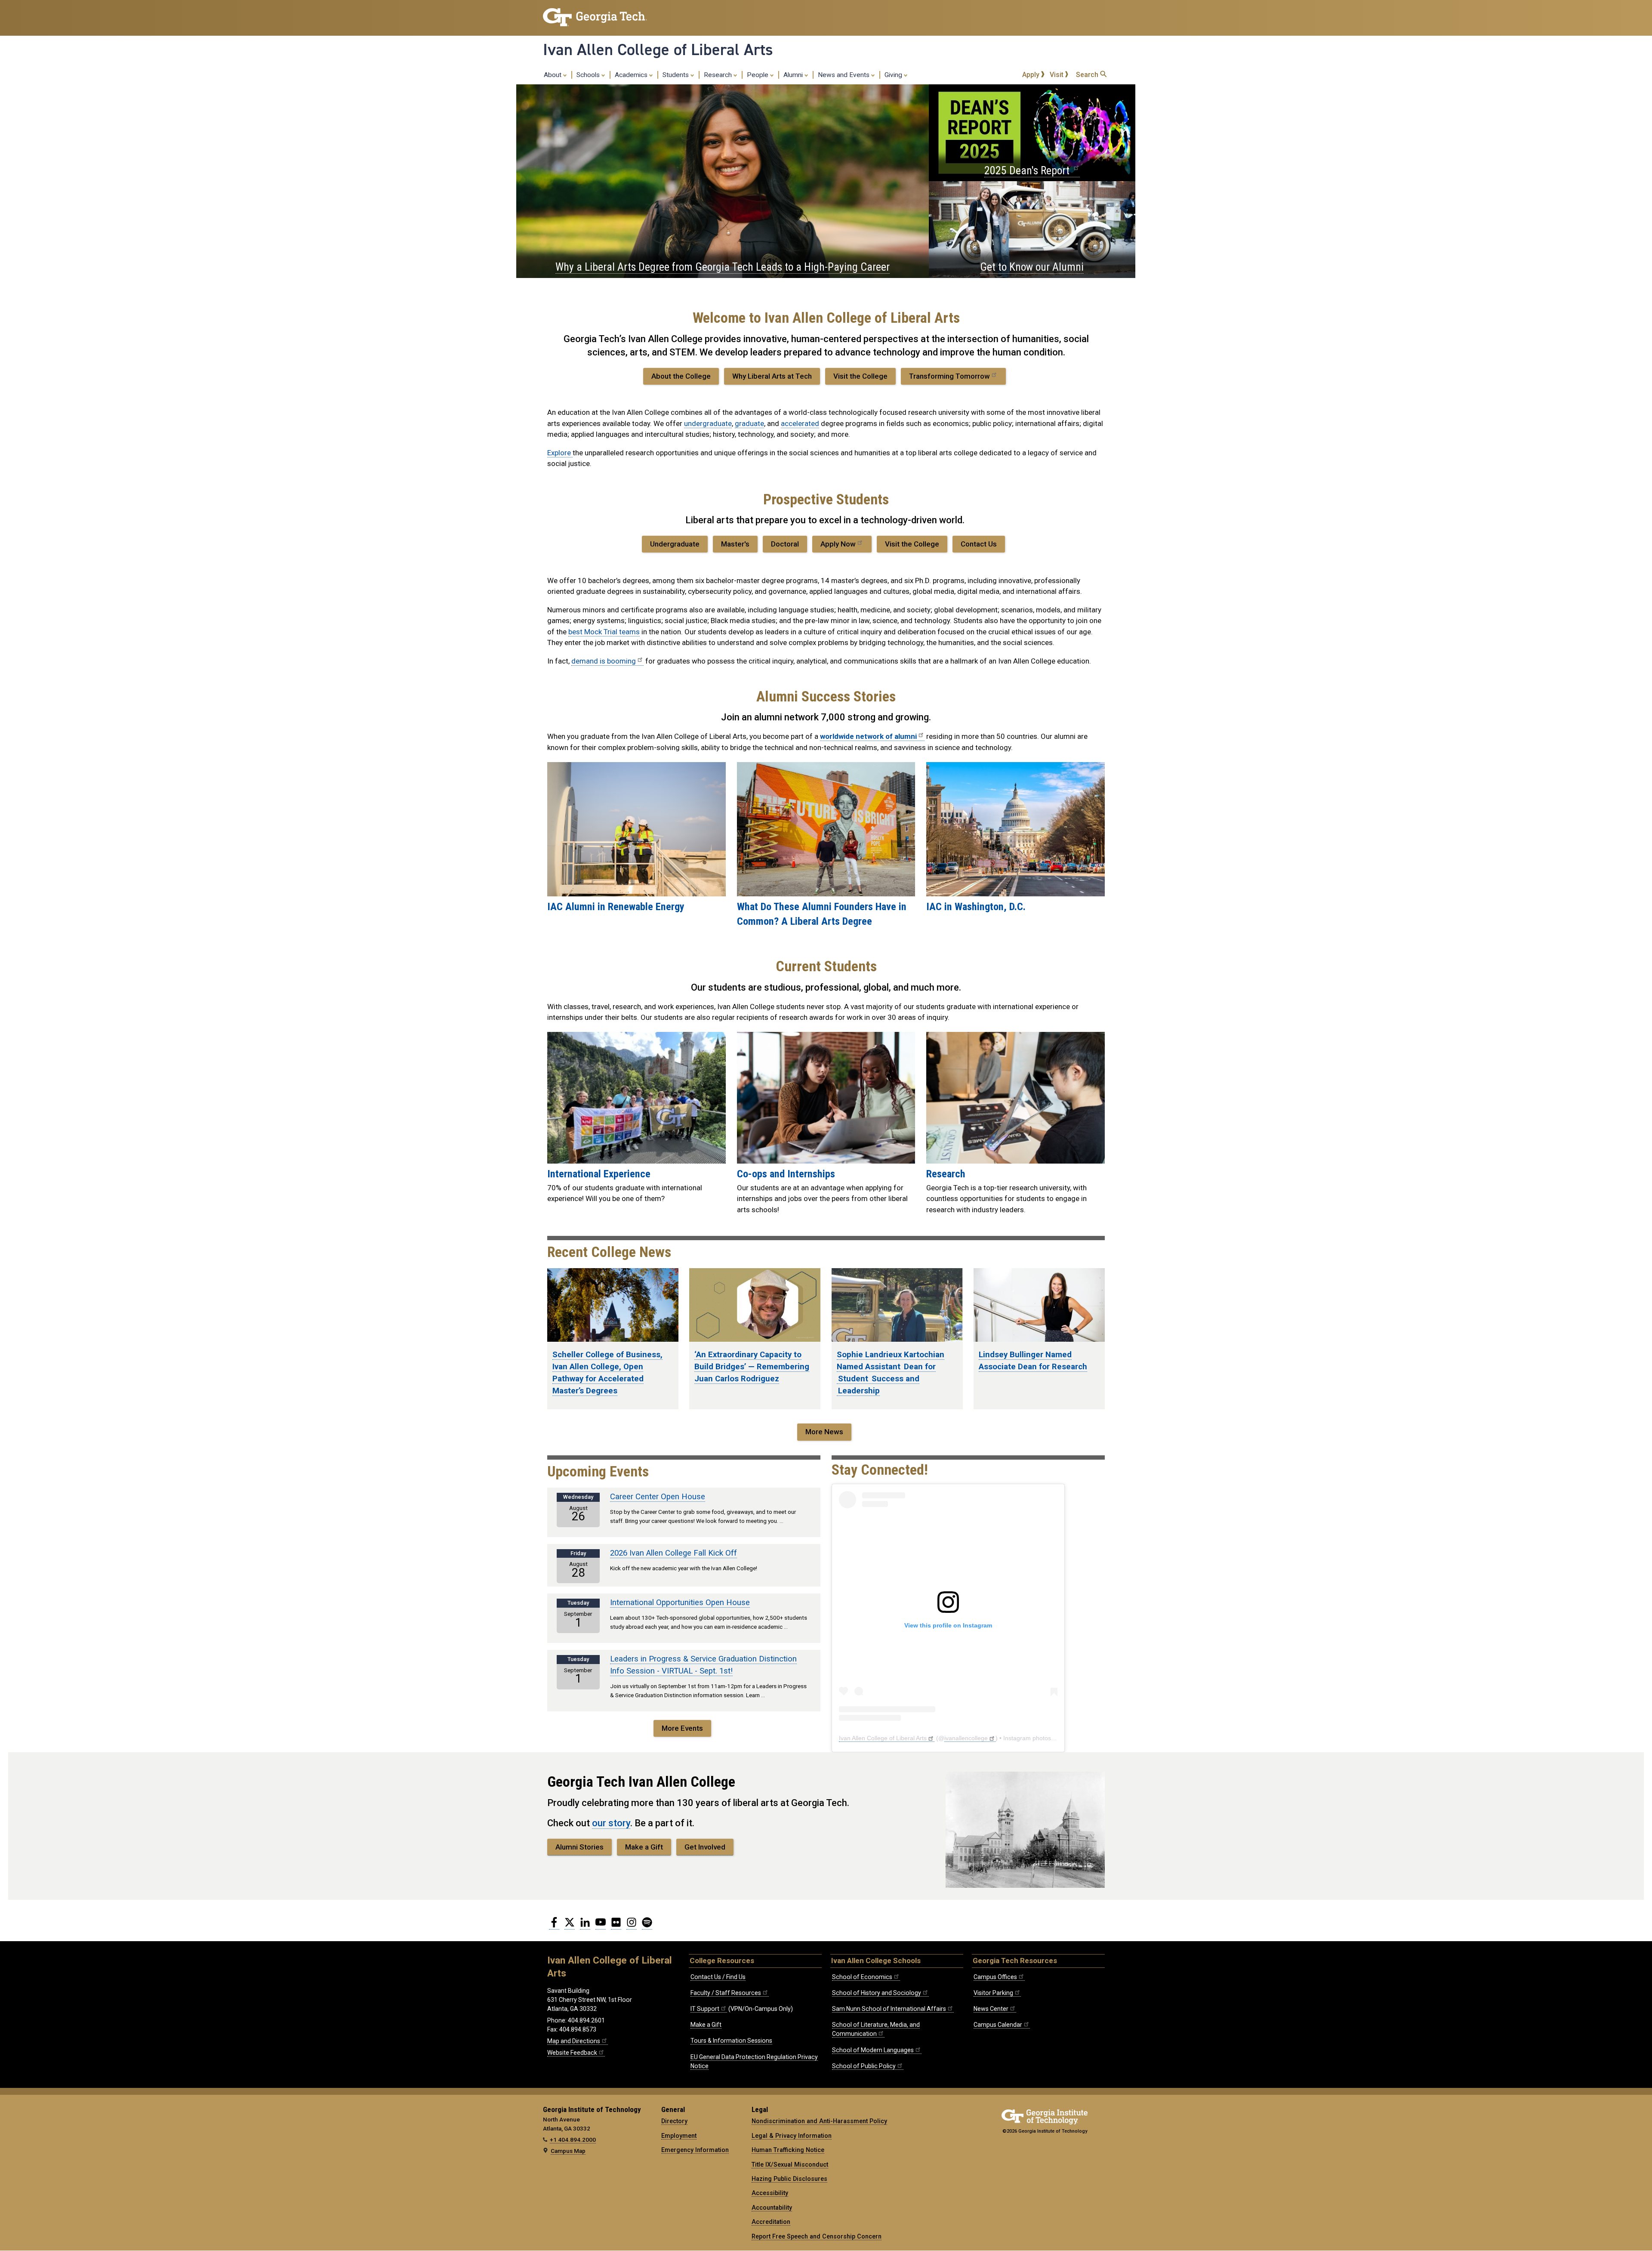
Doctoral (785, 544)
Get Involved (705, 1847)
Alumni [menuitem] (794, 75)
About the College (681, 376)
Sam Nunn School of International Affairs (889, 2009)
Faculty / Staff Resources (726, 1993)
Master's (735, 544)
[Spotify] (647, 1926)
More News (824, 1432)
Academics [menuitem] (632, 75)
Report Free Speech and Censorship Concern (817, 2236)
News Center (991, 2009)
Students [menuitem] (677, 75)
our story (611, 1823)
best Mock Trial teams (604, 632)
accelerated (800, 423)
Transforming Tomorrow (949, 376)
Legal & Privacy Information (792, 2136)
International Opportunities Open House (680, 1603)
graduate (749, 423)
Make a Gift (644, 1847)
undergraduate (708, 423)
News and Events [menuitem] (844, 75)
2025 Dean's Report (1028, 170)
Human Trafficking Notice (788, 2150)
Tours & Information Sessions (731, 2041)
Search (1088, 75)
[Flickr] (616, 1926)
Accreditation (771, 2222)
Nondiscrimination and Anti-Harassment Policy (819, 2121)
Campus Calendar (998, 2025)
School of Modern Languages (873, 2050)
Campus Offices (995, 1977)
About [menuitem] (553, 75)
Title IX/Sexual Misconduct (790, 2165)
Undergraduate (675, 544)
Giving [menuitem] (894, 75)
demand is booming (604, 661)
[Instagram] (632, 1926)
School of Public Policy (864, 2066)
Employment (679, 2136)
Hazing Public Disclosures (789, 2179)
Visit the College (860, 376)
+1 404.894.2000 (573, 2140)
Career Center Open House (658, 1497)
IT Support (705, 2009)
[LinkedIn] (585, 1926)
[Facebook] (554, 1926)
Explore (560, 453)
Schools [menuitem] (589, 75)
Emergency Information (695, 2150)
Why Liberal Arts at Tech (772, 376)
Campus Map (568, 2151)
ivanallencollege (966, 1738)
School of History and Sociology (877, 1993)
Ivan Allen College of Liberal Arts (658, 49)
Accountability (772, 2208)
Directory (674, 2121)
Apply (1032, 75)
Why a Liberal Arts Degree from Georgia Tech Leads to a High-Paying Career (723, 267)
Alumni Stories (579, 1847)
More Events (682, 1728)
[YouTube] (601, 1926)
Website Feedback (572, 2053)
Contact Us (979, 544)
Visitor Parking (993, 1993)
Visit (1057, 75)
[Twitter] (570, 1926)
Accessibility (770, 2193)
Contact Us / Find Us (718, 1977)
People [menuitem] (758, 75)
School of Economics (862, 1977)
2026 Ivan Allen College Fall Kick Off (673, 1553)
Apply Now (838, 544)
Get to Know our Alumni (1032, 267)
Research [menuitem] (719, 75)
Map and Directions (574, 2041)
